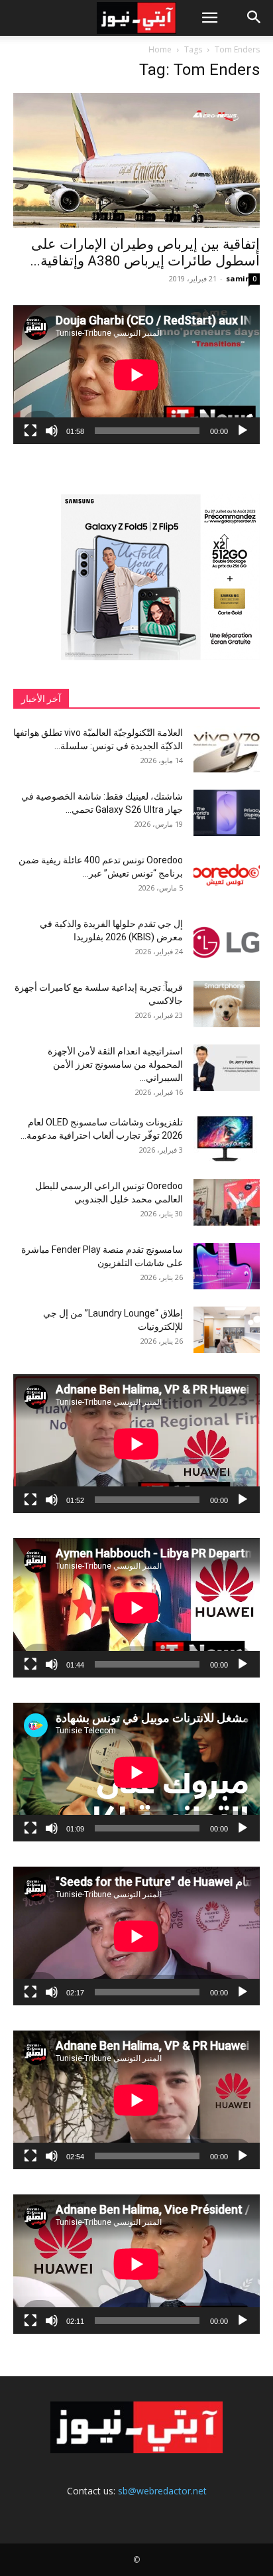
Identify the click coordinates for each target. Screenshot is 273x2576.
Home (160, 49)
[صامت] (52, 431)
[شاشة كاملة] (30, 431)
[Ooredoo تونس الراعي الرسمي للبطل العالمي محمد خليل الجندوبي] (227, 1202)
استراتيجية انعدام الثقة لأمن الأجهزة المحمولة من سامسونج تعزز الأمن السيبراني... (115, 1064)
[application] (136, 375)
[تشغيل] (243, 431)
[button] (209, 18)
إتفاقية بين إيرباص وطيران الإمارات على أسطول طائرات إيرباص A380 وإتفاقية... (145, 252)
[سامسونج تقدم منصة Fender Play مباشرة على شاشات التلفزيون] (227, 1266)
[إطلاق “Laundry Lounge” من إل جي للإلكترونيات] (227, 1330)
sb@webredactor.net (162, 2491)
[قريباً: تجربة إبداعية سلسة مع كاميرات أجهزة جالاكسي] (227, 1004)
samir (237, 278)
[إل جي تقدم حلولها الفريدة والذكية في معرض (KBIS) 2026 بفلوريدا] (227, 940)
